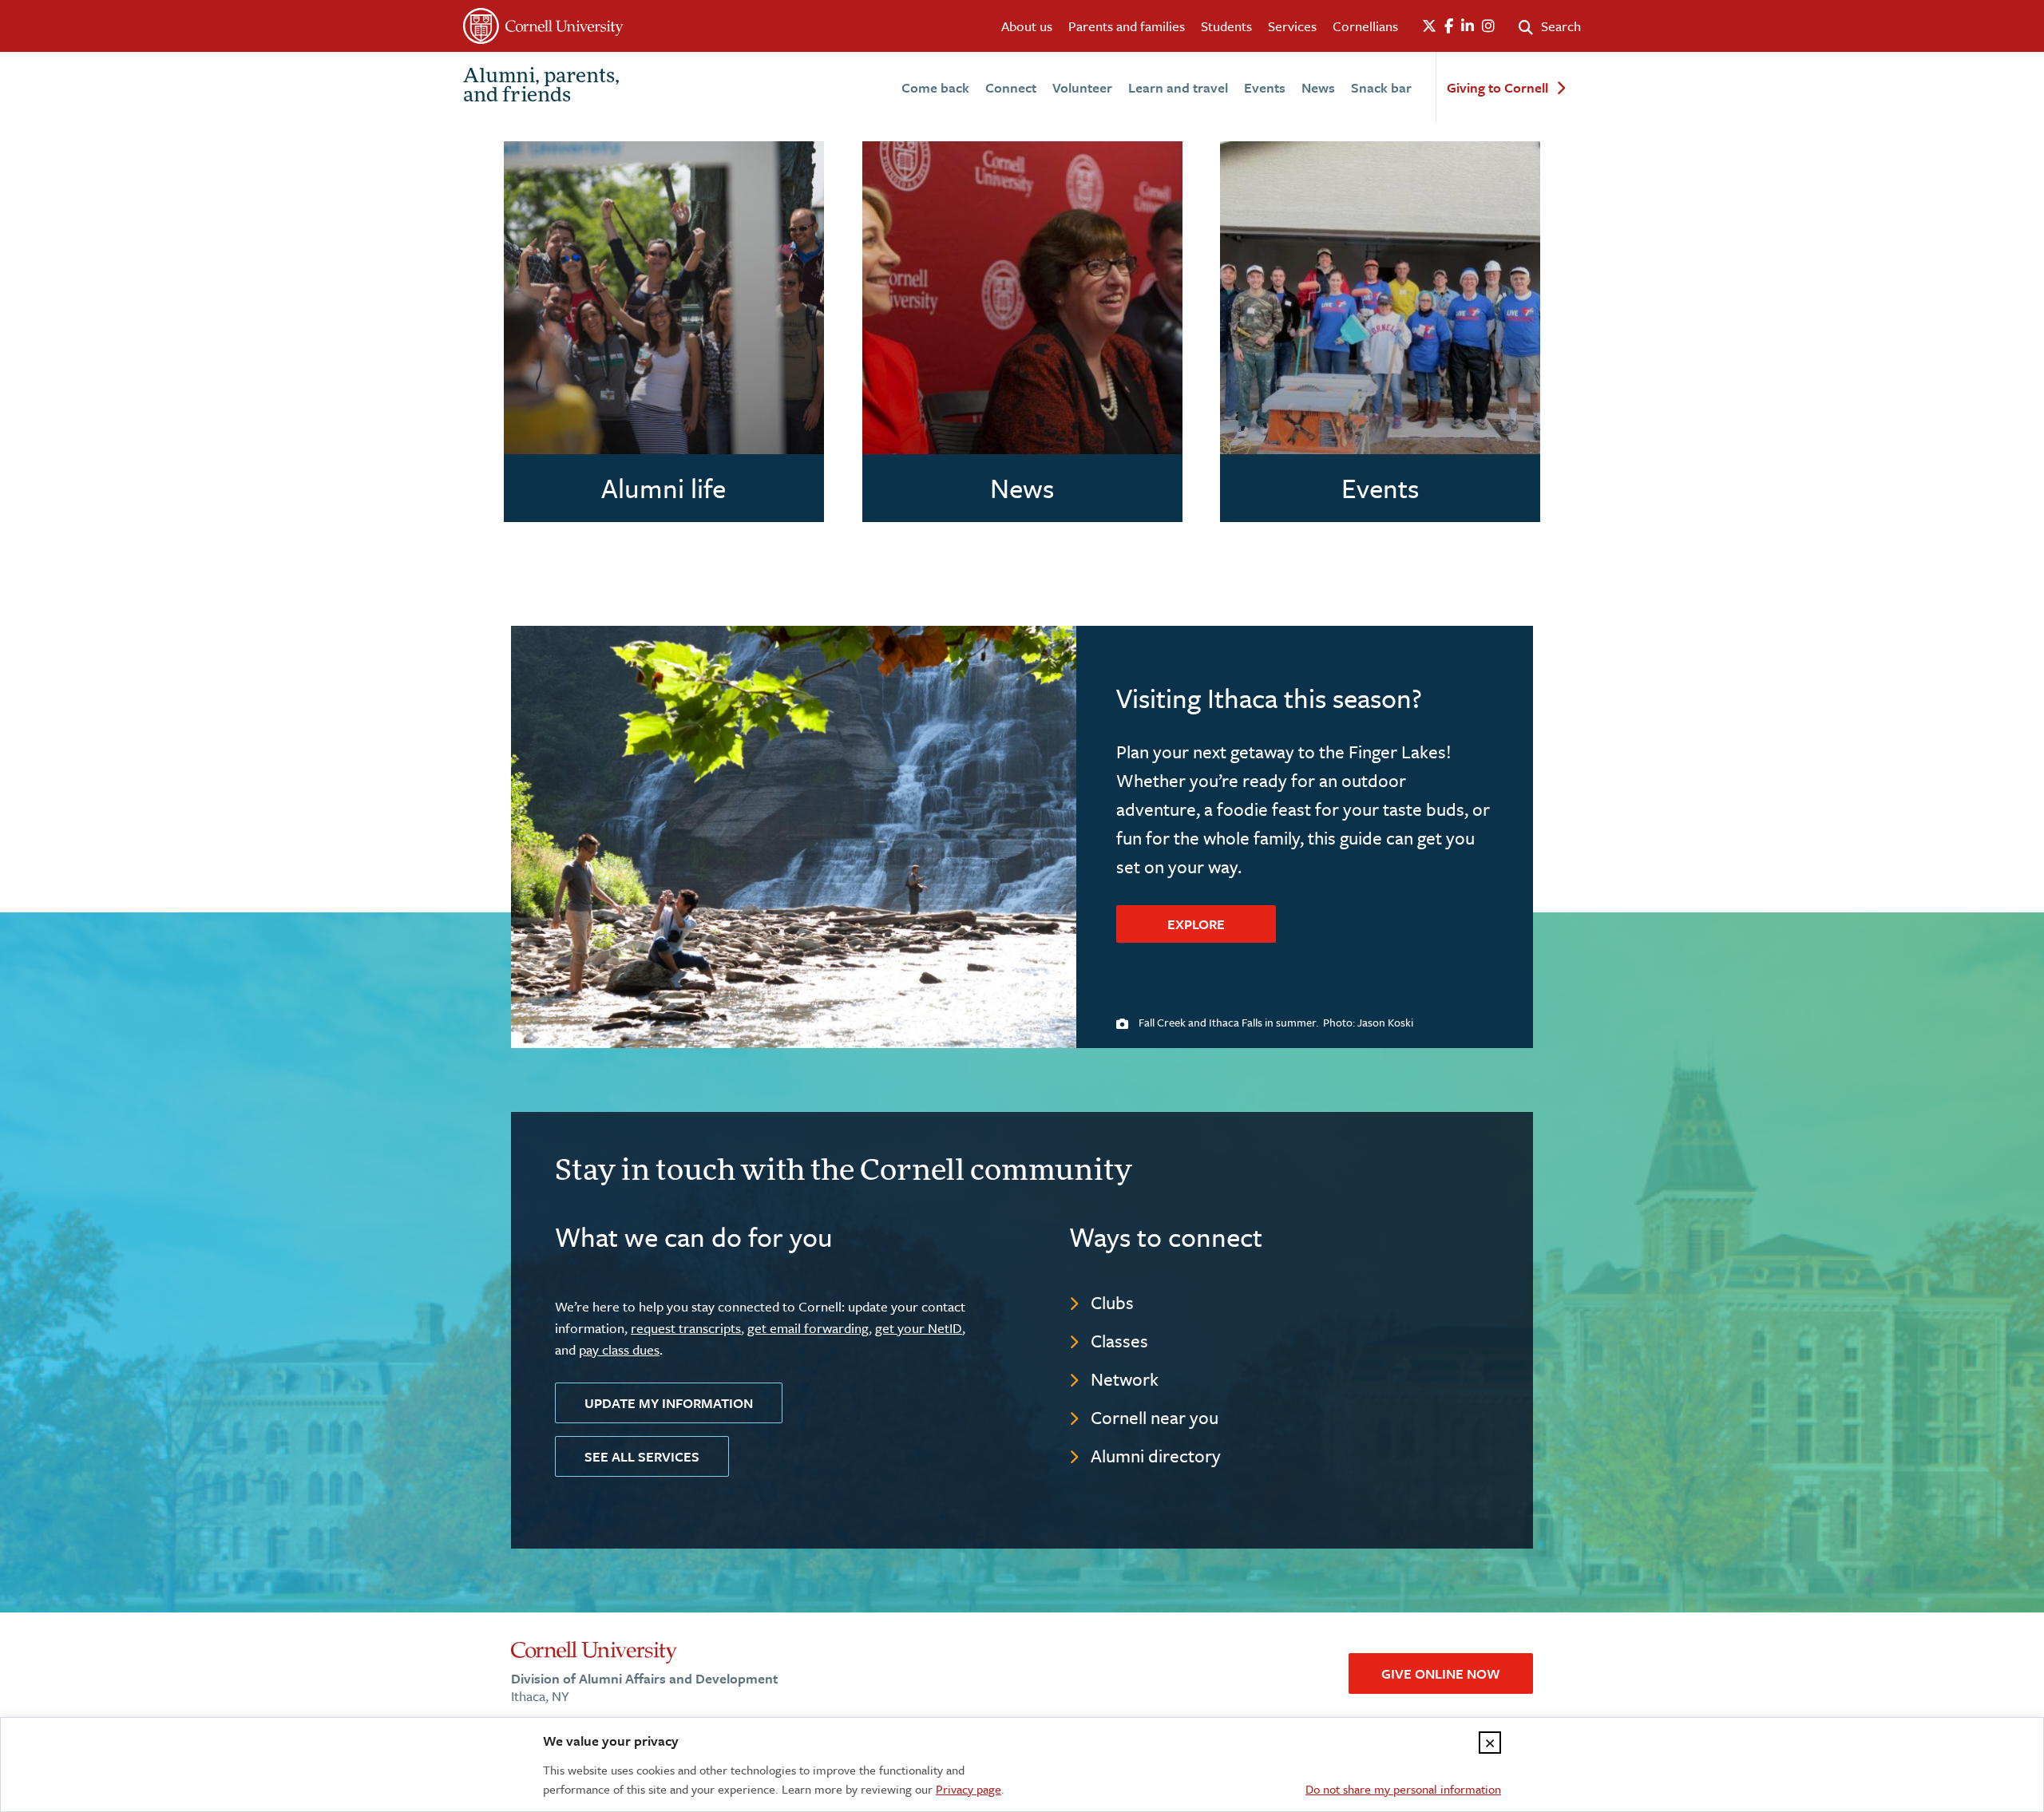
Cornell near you (1155, 1417)
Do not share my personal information (1403, 1789)
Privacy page (969, 1789)
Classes (1119, 1341)
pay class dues (619, 1349)
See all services (642, 1456)
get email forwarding (808, 1328)
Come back (935, 87)
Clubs (1112, 1302)
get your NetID (919, 1328)
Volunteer (1082, 87)
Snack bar (1381, 87)
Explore (1196, 924)
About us (1027, 26)
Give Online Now (1441, 1674)
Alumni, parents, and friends (541, 87)
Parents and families (1127, 26)
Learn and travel (1178, 87)
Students (1226, 26)
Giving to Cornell (1497, 88)
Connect (1011, 87)
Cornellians (1365, 26)
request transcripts (686, 1328)
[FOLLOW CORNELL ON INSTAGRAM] (1488, 26)
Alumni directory (1156, 1456)
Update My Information (669, 1403)
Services (1292, 26)
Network (1125, 1379)
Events (1265, 87)
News (1318, 87)
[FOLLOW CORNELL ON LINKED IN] (1468, 26)
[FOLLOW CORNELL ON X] (1429, 26)
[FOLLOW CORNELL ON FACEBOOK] (1449, 26)
